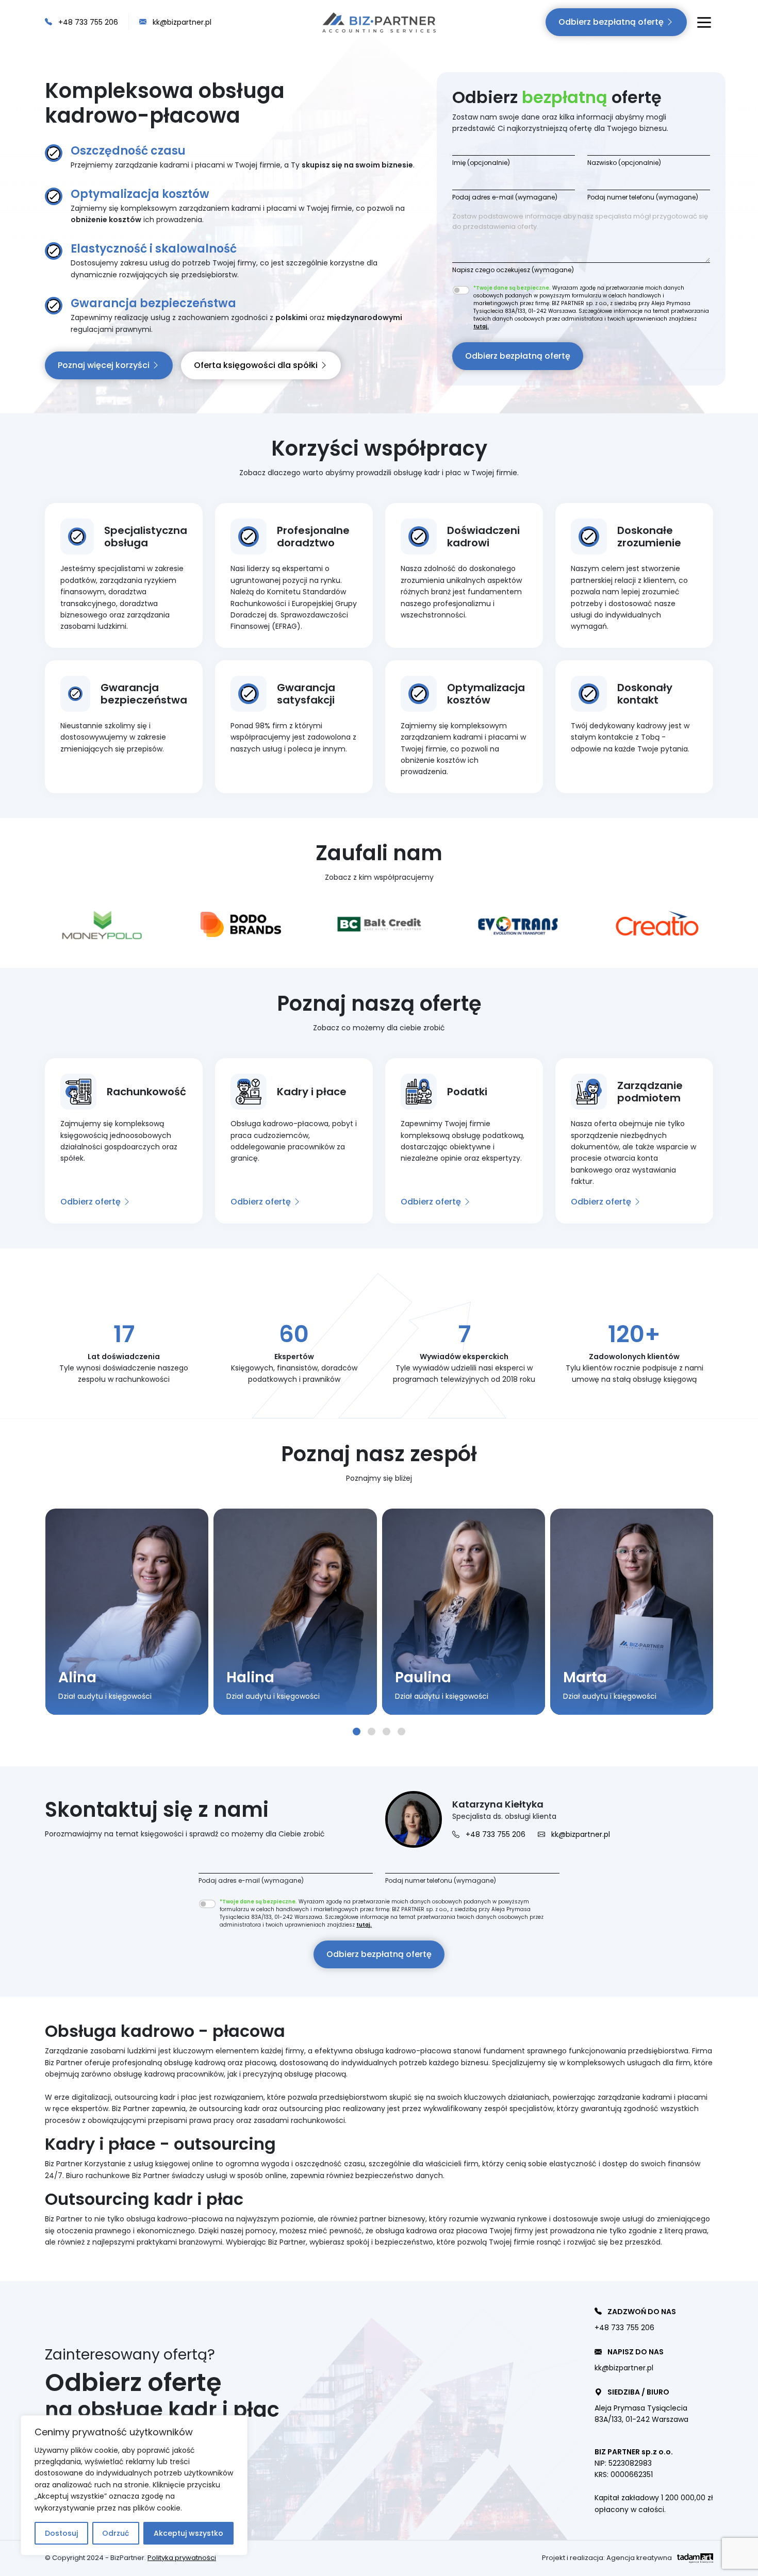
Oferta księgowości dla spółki (257, 365)
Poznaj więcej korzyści (105, 365)
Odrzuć (116, 2533)
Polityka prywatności (182, 2558)
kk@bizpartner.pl (181, 22)
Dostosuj (61, 2533)
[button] (357, 1732)
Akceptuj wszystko (188, 2533)
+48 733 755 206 (87, 22)
